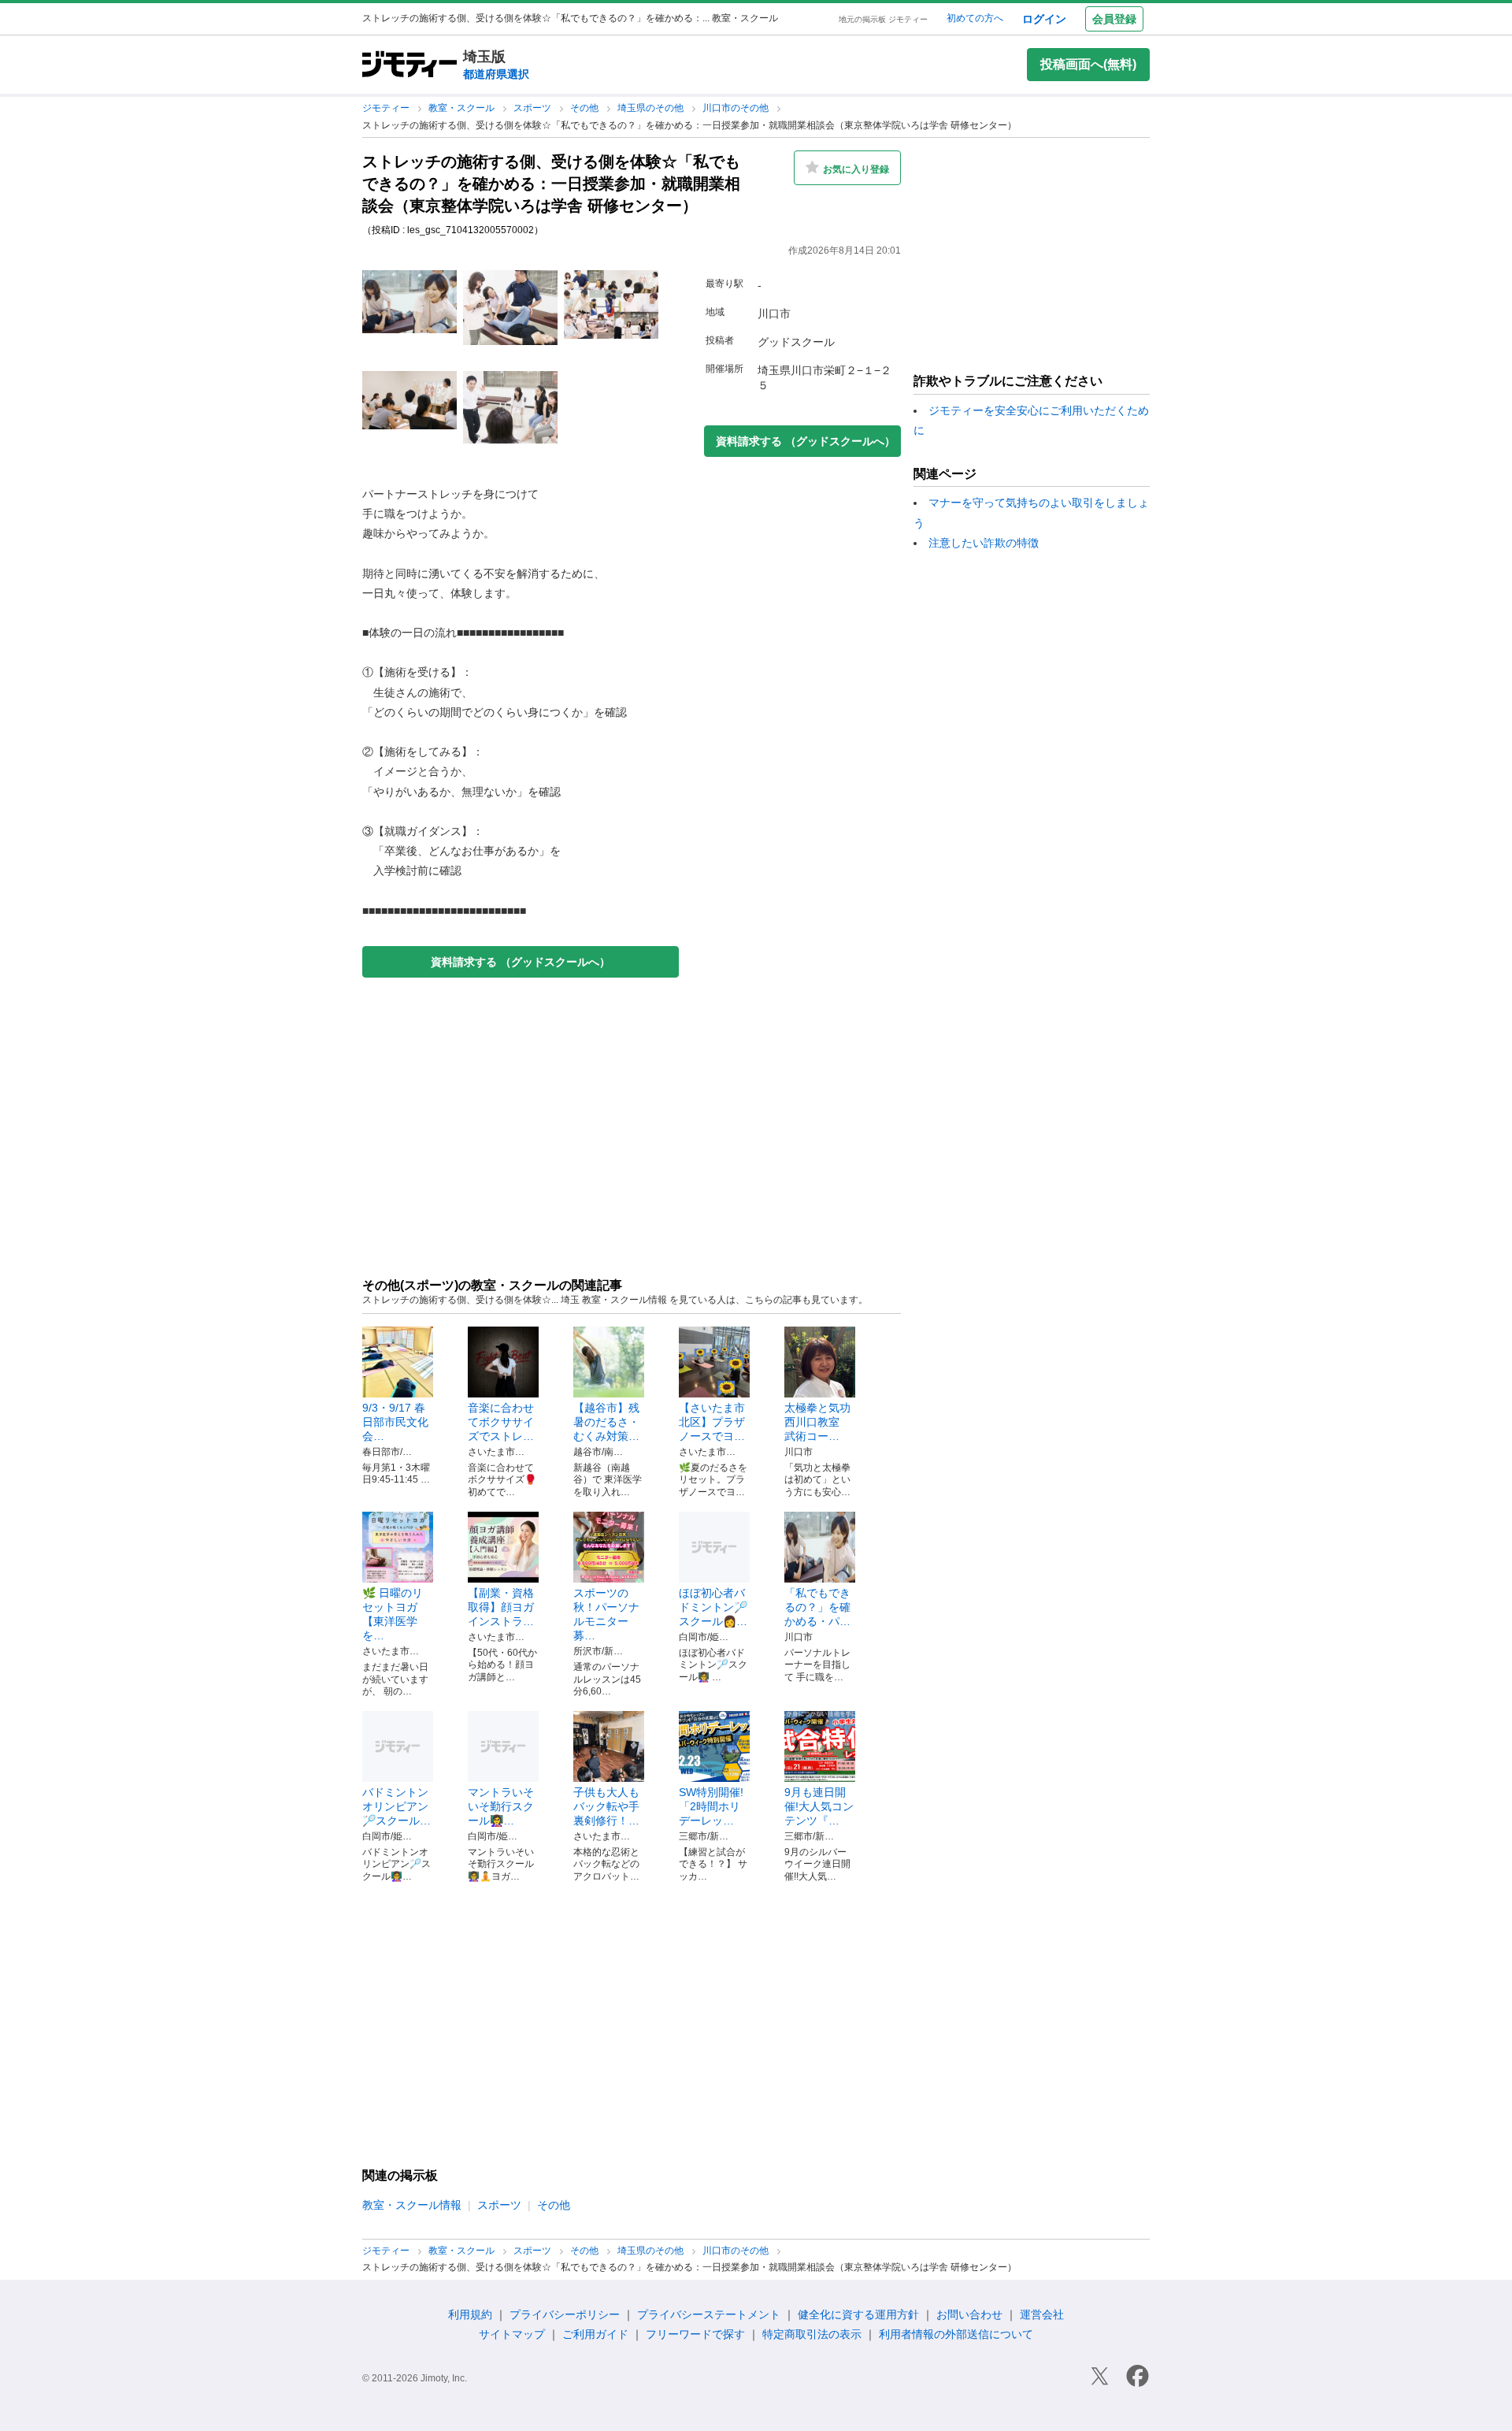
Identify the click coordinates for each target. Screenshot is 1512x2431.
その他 (586, 108)
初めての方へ (975, 18)
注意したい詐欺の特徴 (984, 543)
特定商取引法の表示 (812, 2334)
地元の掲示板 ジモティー (883, 19)
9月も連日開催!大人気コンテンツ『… (819, 1806)
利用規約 (470, 2314)
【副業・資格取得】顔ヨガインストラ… (501, 1607)
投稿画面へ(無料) (1088, 64)
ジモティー (387, 108)
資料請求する (521, 962)
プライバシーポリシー (565, 2314)
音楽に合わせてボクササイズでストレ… (501, 1422)
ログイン (1044, 19)
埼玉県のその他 (652, 108)
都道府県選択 (496, 74)
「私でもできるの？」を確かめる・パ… (817, 1607)
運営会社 (1042, 2314)
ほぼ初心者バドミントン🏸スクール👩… (713, 1607)
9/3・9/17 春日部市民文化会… (395, 1422)
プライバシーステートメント (709, 2314)
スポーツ (534, 108)
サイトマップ (512, 2334)
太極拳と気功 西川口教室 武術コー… (823, 1422)
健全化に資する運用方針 (858, 2314)
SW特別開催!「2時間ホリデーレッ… (711, 1806)
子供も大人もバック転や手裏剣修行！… (606, 1806)
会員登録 (1114, 19)
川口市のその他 (737, 108)
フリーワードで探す (695, 2334)
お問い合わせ (969, 2314)
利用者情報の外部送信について (956, 2334)
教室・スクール (463, 108)
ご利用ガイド (595, 2334)
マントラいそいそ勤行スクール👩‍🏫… (501, 1806)
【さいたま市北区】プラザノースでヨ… (712, 1422)
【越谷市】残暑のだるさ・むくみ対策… (606, 1422)
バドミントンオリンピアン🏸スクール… (397, 1806)
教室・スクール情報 (412, 2205)
